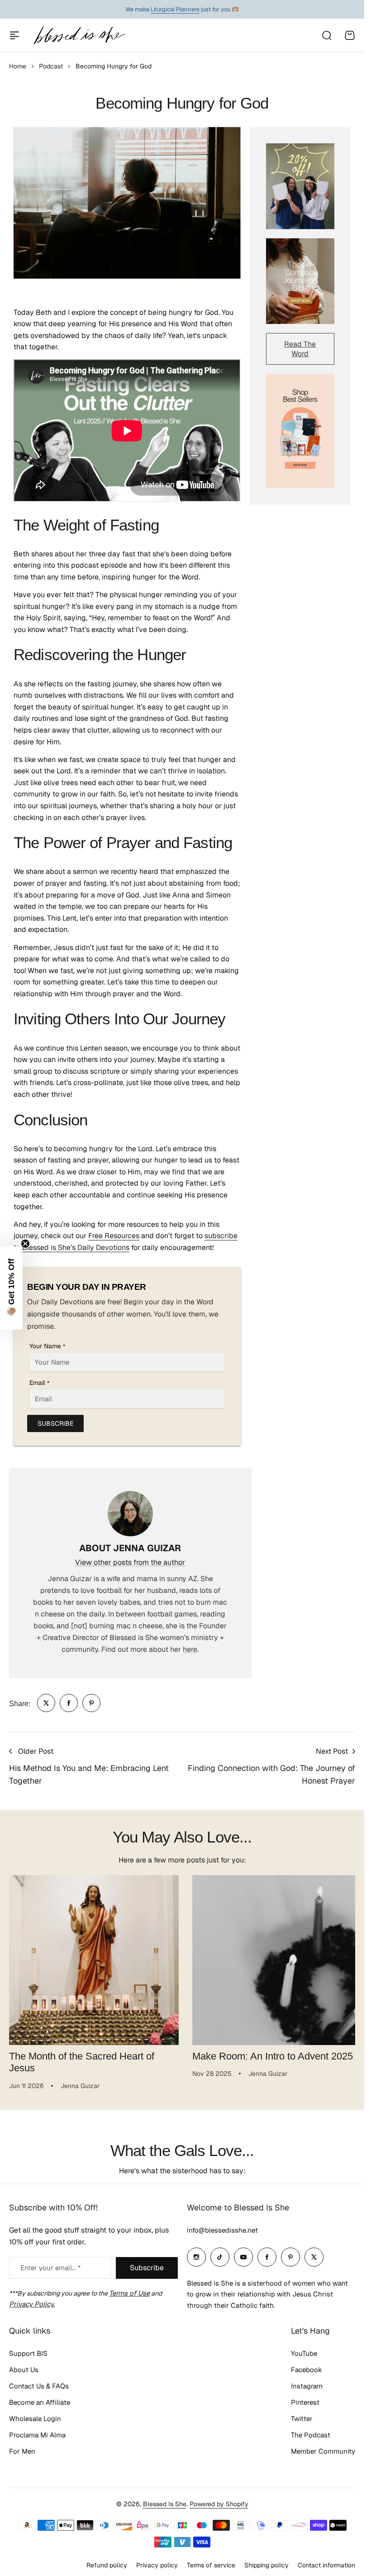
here (190, 1649)
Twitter (302, 2415)
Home (18, 66)
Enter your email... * (50, 2264)
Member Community (323, 2448)
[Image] (300, 186)
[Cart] (350, 35)
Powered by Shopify (219, 2500)
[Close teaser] (25, 1244)
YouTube (304, 2350)
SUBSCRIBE (55, 1423)
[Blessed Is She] (79, 35)
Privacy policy (157, 2562)
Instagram (307, 2383)
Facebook (307, 2366)
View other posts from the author (130, 1562)
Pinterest (305, 2399)
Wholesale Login (35, 2415)
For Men (22, 2448)
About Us (24, 2366)
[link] (46, 1703)
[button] (11, 1288)
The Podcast (311, 2432)
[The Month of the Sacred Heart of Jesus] (92, 1959)
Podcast (51, 66)
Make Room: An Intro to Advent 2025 (269, 2053)
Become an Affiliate (40, 2399)
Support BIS (28, 2350)
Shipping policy (266, 2562)
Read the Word (300, 349)
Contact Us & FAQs (39, 2383)
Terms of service (211, 2562)
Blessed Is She (165, 2500)
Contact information (326, 2562)
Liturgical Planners (175, 9)
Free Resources (114, 1236)
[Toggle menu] (14, 35)
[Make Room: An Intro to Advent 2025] (272, 1959)
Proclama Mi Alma (37, 2432)
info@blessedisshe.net (222, 2226)
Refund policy (107, 2562)
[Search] (326, 35)
